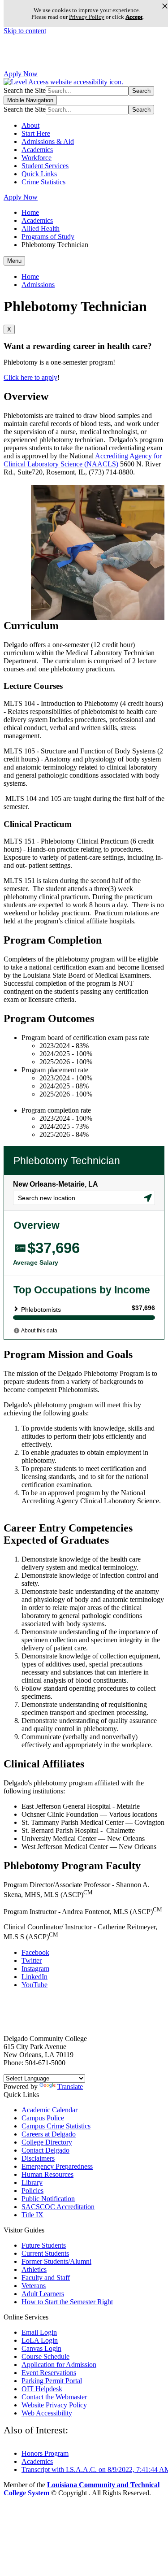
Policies (32, 2191)
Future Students (44, 2245)
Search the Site (25, 90)
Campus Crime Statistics (56, 2126)
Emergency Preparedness (57, 2166)
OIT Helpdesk (42, 2389)
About (30, 125)
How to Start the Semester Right (67, 2302)
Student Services (45, 166)
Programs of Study (48, 237)
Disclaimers (38, 2158)
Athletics (34, 2269)
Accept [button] (134, 17)
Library (32, 2182)
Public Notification (48, 2199)
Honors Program (45, 2453)
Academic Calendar (50, 2110)
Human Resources (47, 2174)
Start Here (36, 133)
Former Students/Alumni (56, 2261)
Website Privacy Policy (54, 2405)
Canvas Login (41, 2348)
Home (30, 212)
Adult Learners (43, 2294)
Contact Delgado (45, 2150)
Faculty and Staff (46, 2278)
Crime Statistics (43, 182)
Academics (37, 150)
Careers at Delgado (49, 2134)
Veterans (34, 2286)
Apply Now (21, 74)
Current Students (45, 2253)
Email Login (39, 2332)
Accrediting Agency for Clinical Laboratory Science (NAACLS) (83, 460)
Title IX (32, 2215)
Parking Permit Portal (52, 2381)
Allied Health (41, 228)
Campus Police (43, 2118)
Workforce (37, 158)
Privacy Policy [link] (87, 17)
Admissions (38, 285)
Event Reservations (49, 2373)
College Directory (47, 2142)
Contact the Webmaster (54, 2397)
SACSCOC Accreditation (58, 2207)
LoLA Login (40, 2340)
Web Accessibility (47, 2413)
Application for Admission (59, 2365)
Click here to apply (30, 377)
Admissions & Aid (48, 141)
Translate (70, 2086)
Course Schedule (45, 2356)
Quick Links (39, 174)
